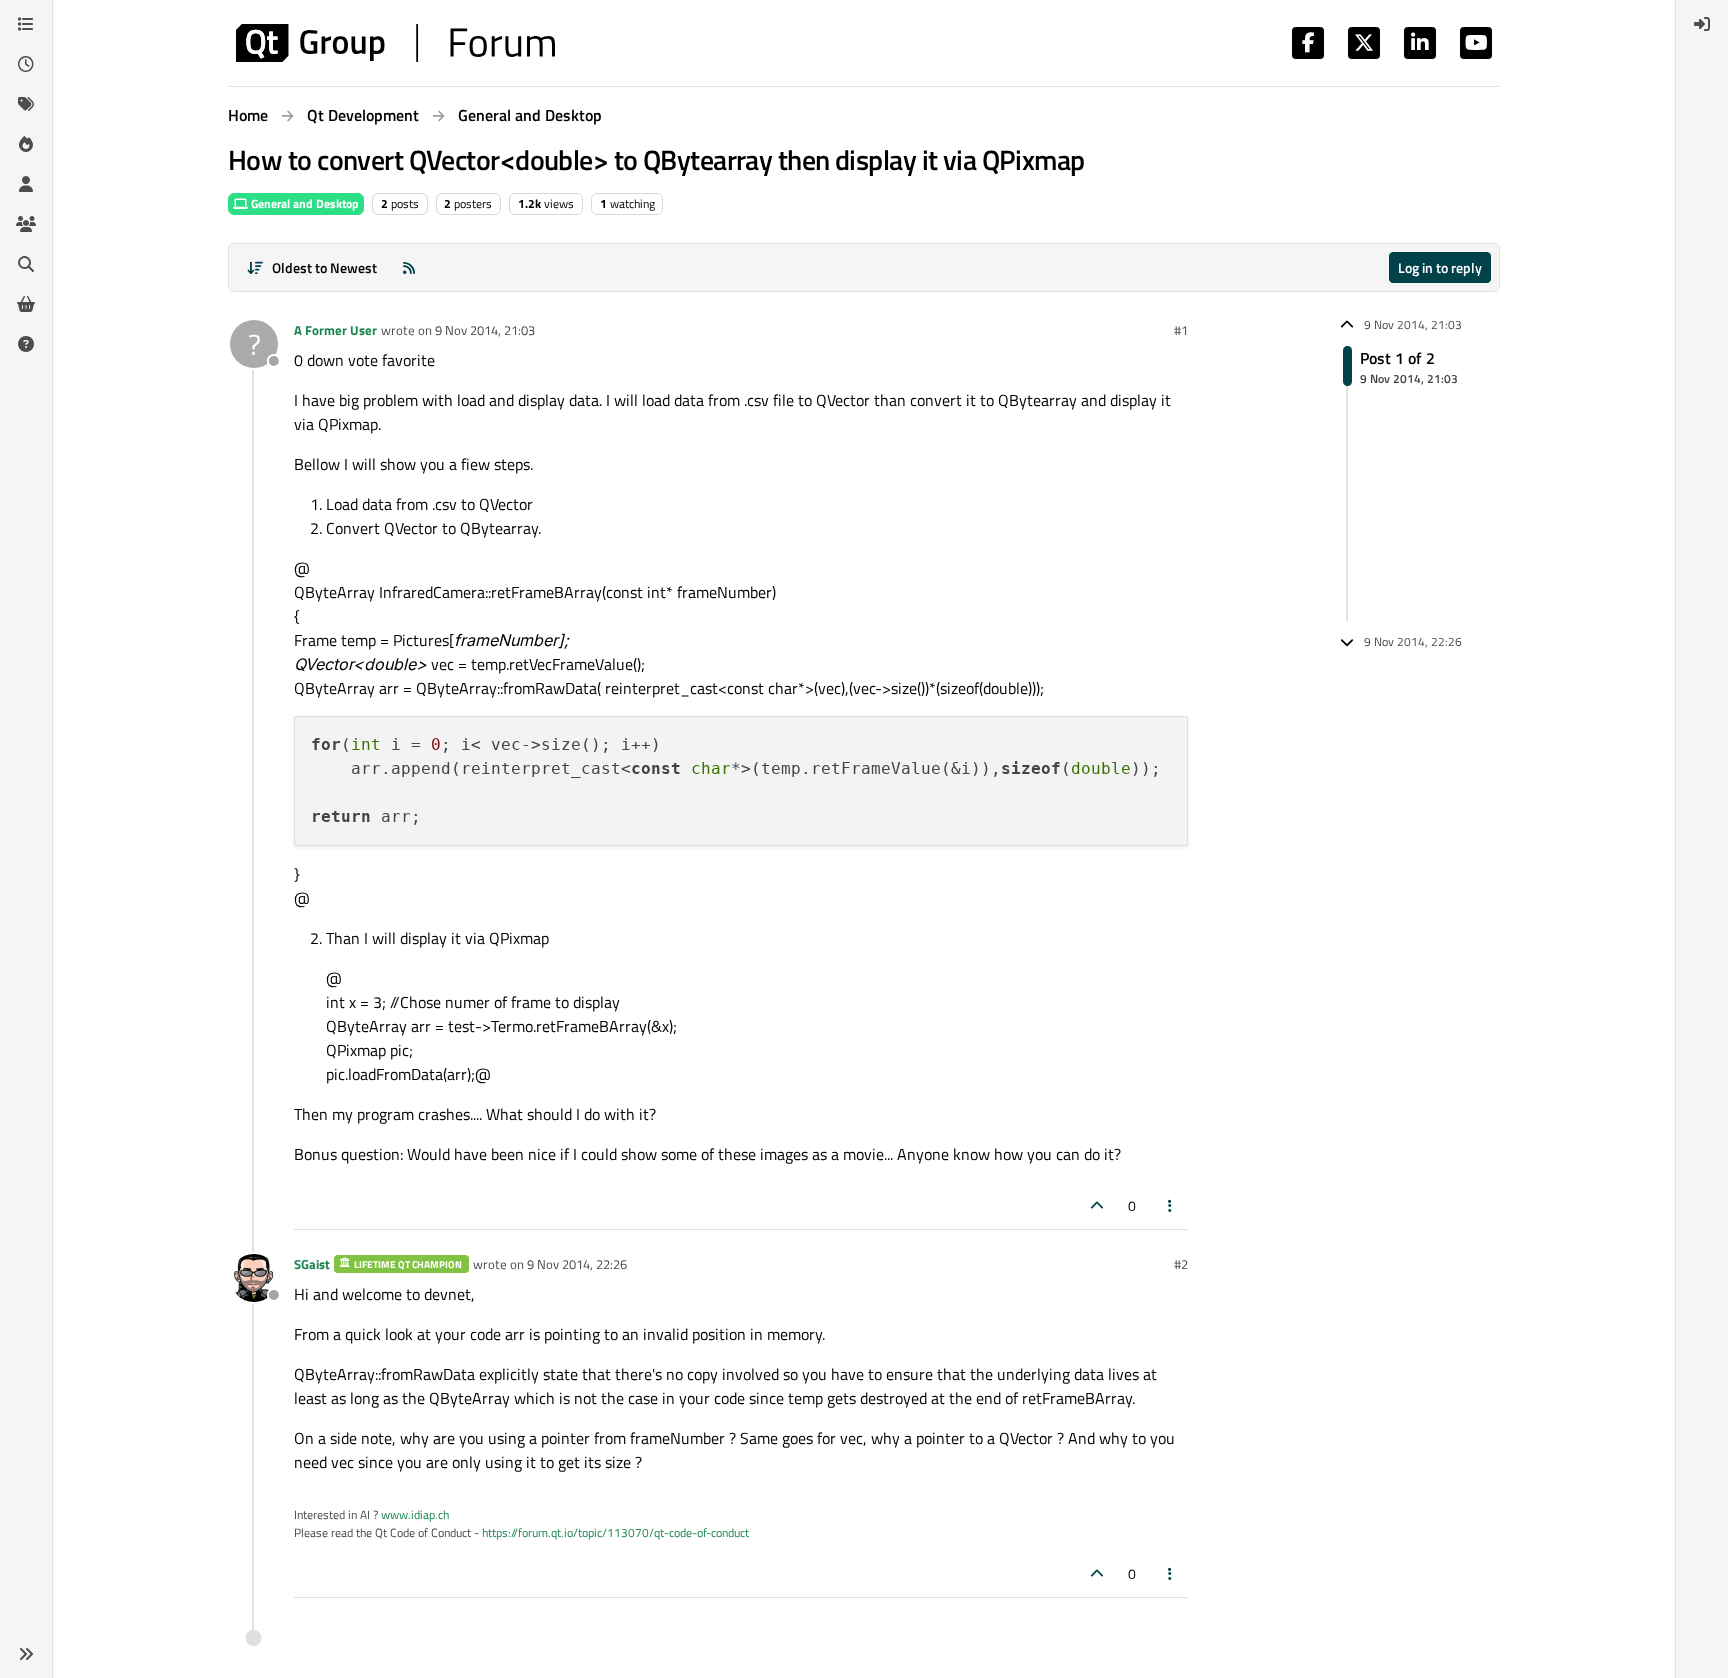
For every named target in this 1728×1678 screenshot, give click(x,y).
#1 (1181, 330)
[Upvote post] (1097, 1205)
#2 (1181, 1264)
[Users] (26, 184)
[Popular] (26, 144)
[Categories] (26, 24)
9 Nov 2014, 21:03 (485, 330)
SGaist (312, 1264)
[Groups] (26, 224)
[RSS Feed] (409, 267)
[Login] (1702, 24)
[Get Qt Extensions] (26, 304)
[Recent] (26, 64)
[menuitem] (1702, 24)
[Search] (26, 264)
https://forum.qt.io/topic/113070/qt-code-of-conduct (615, 1532)
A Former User (335, 330)
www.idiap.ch (415, 1514)
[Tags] (26, 104)
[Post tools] (1171, 1205)
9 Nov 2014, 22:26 (577, 1264)
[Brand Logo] (395, 43)
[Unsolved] (26, 344)
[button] (26, 1654)
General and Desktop (303, 203)
